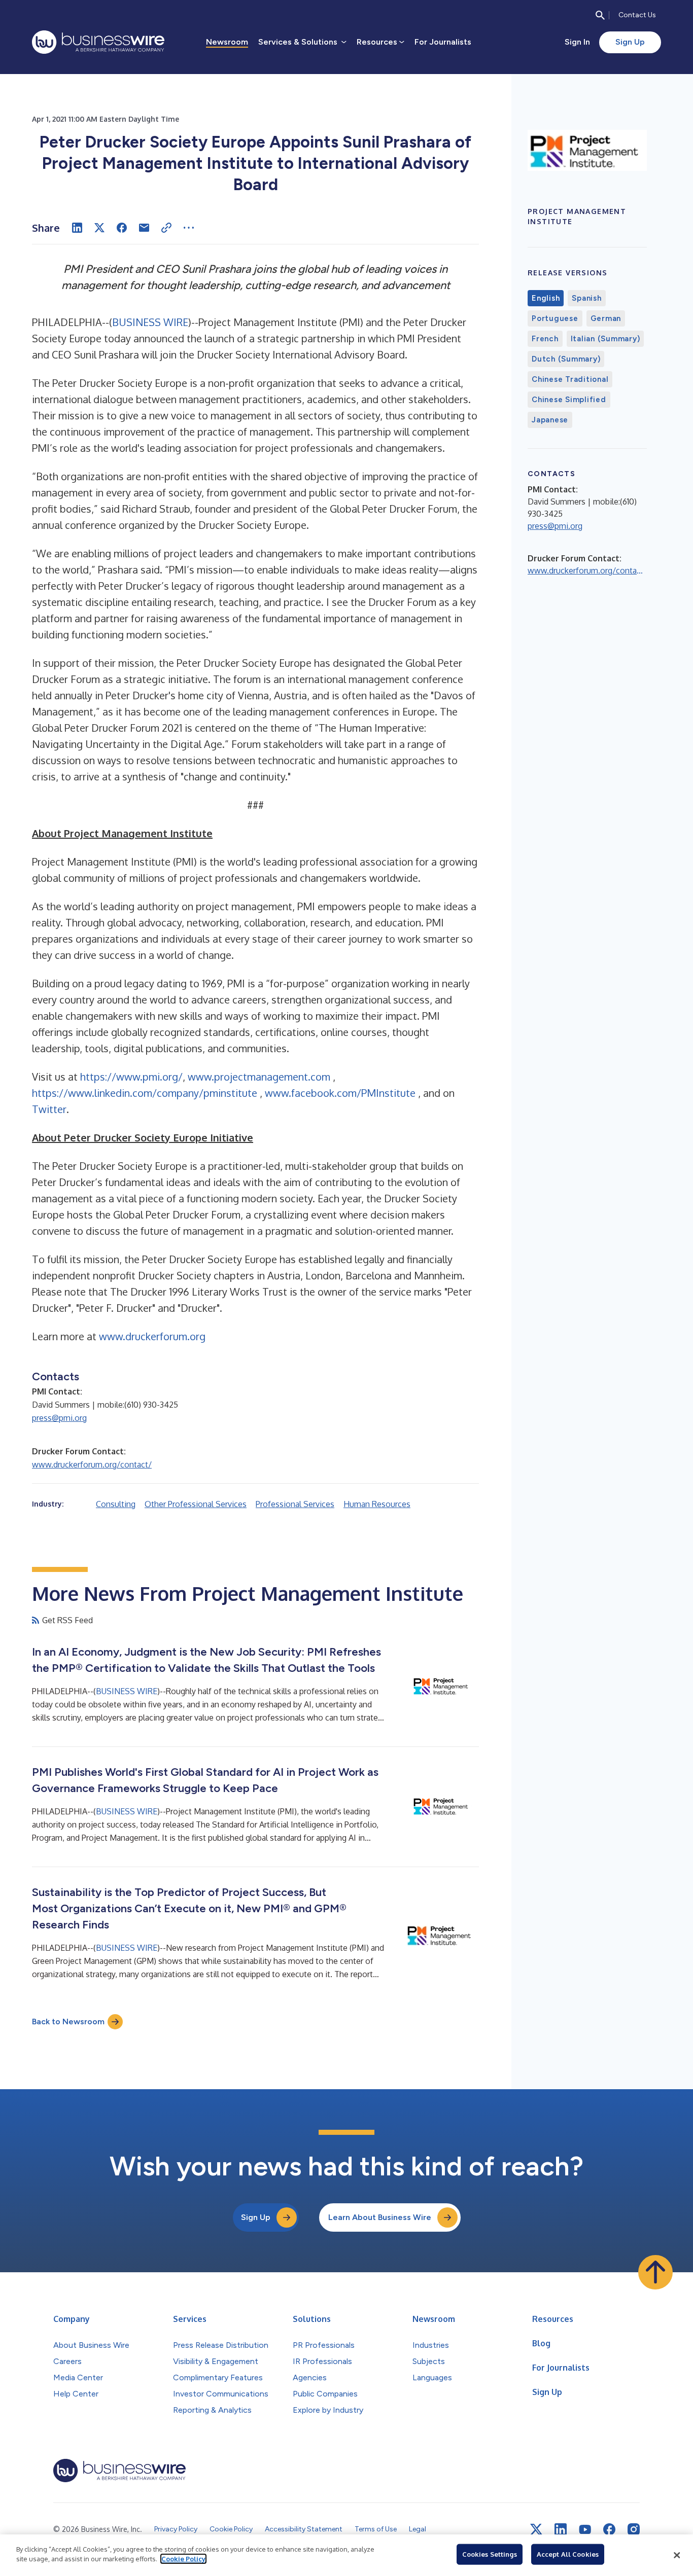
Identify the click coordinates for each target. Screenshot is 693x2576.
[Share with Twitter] (99, 228)
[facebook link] (609, 2529)
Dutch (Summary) (566, 359)
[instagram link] (634, 2529)
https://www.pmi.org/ (131, 1077)
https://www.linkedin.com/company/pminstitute (146, 1093)
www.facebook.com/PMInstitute (341, 1093)
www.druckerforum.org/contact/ (92, 1464)
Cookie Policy (183, 2559)
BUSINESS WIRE (150, 322)
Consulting (116, 1504)
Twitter (49, 1109)
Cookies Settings (490, 2554)
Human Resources (377, 1504)
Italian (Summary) (605, 339)
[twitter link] (536, 2529)
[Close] (677, 2555)
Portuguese (555, 318)
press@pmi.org (59, 1418)
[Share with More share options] (189, 228)
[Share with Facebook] (122, 228)
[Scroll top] (655, 2272)
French (545, 339)
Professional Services (295, 1504)
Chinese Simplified (569, 400)
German (606, 318)
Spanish (586, 298)
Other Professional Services (196, 1504)
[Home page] (98, 42)
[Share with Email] (144, 228)
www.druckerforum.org (152, 1336)
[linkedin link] (561, 2529)
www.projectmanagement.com (260, 1077)
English (546, 298)
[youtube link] (585, 2530)
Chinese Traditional (570, 379)
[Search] (600, 15)
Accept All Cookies (568, 2554)
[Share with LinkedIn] (77, 228)
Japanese (550, 420)
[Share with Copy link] (166, 228)
